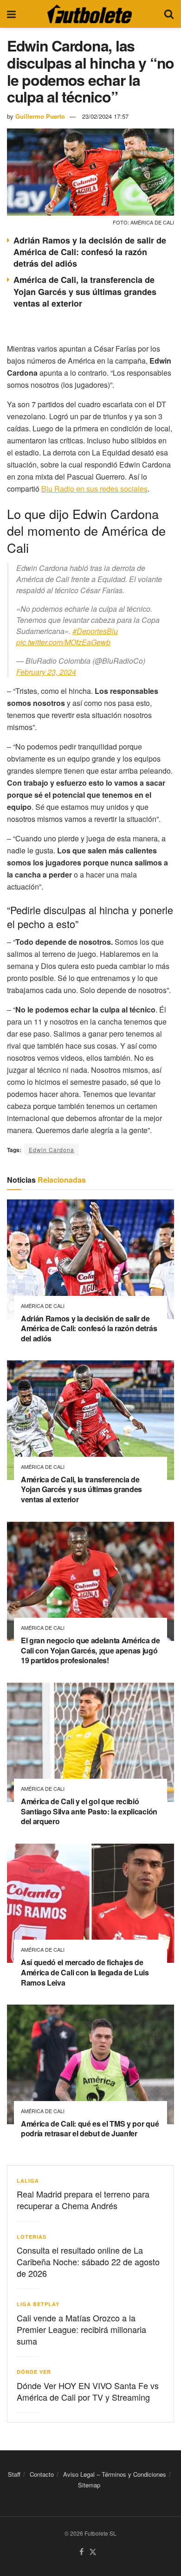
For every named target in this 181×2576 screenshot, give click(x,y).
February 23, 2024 (46, 672)
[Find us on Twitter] (93, 2552)
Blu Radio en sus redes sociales (94, 489)
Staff (14, 2474)
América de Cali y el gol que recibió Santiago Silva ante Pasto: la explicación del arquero (89, 1811)
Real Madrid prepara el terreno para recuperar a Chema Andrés (83, 2200)
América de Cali (43, 1306)
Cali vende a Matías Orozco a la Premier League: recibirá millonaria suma (81, 2329)
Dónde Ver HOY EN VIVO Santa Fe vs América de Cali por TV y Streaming (88, 2391)
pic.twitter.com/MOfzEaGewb (63, 642)
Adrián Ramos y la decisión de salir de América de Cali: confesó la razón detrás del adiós (90, 252)
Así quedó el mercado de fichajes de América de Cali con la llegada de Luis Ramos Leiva (85, 1972)
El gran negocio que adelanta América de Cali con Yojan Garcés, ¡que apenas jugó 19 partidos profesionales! (90, 1650)
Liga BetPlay (38, 2304)
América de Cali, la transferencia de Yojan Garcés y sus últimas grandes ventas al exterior (85, 291)
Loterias (32, 2237)
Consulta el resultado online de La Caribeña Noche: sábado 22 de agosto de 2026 (88, 2262)
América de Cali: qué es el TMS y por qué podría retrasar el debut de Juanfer (90, 2129)
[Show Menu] (11, 14)
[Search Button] (169, 14)
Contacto (42, 2474)
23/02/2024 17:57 (105, 116)
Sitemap (89, 2485)
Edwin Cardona (52, 1150)
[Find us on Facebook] (81, 2552)
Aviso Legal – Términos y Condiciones (115, 2474)
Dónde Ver (34, 2372)
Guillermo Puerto (40, 116)
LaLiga (28, 2181)
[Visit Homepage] (90, 14)
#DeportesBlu (95, 631)
